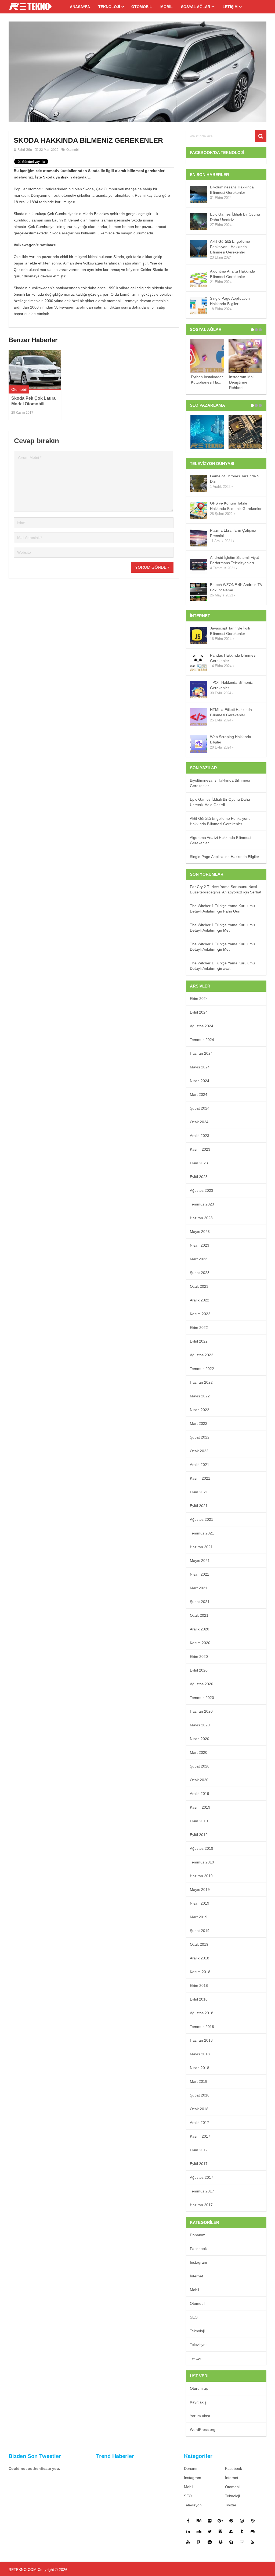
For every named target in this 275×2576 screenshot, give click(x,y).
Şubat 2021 (200, 1602)
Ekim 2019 (199, 1821)
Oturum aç (199, 2388)
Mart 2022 (199, 1423)
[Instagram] (242, 2521)
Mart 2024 (199, 1094)
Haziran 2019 (201, 1876)
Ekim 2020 (199, 1656)
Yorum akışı (200, 2416)
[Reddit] (210, 2542)
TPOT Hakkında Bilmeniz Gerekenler (231, 685)
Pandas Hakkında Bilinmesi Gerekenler (233, 658)
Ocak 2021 (199, 1615)
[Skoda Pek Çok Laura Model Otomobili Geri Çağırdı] (35, 370)
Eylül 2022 (199, 1341)
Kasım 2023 (200, 1149)
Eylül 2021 (199, 1506)
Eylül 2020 (199, 1670)
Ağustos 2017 (202, 2177)
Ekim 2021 (199, 1492)
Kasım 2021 (200, 1478)
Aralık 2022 (200, 1300)
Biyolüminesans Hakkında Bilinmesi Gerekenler (232, 190)
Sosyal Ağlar (196, 7)
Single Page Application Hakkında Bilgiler (230, 301)
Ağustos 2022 (202, 1355)
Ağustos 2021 (202, 1519)
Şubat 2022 (200, 1437)
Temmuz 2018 (202, 2027)
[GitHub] (253, 2531)
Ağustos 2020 (202, 1684)
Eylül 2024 (199, 1012)
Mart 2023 (199, 1259)
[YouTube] (188, 2542)
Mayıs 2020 (200, 1725)
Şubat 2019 (200, 1931)
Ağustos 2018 (202, 2013)
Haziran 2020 (201, 1711)
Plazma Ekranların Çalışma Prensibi (233, 533)
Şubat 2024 (200, 1108)
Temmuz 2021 (202, 1533)
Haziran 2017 (201, 2205)
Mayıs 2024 (200, 1067)
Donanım (198, 2235)
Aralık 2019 (200, 1794)
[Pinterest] (231, 2521)
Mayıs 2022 (200, 1396)
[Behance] (199, 2521)
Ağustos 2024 (202, 1026)
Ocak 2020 (199, 1780)
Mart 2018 (199, 2081)
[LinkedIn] (188, 2531)
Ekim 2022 (199, 1328)
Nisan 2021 (200, 1574)
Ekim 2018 (199, 1985)
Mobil (167, 7)
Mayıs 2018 (200, 2054)
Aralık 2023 (200, 1136)
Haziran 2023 (201, 1218)
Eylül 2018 (199, 1999)
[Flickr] (210, 2521)
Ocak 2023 (199, 1286)
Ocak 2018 (199, 2109)
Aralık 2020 (200, 1629)
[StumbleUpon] (231, 2531)
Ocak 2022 (199, 1451)
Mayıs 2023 (200, 1232)
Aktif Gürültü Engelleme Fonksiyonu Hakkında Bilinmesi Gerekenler (230, 247)
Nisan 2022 (200, 1410)
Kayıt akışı (199, 2402)
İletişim (230, 7)
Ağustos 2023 (202, 1190)
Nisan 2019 (200, 1903)
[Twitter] (210, 2531)
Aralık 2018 (200, 1958)
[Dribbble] (253, 2521)
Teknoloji (109, 7)
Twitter (196, 2358)
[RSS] (253, 2542)
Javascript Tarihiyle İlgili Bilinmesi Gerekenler (230, 631)
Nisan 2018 (200, 2068)
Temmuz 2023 (202, 1204)
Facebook (198, 2249)
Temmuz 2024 (202, 1040)
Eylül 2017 (199, 2164)
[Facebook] (188, 2521)
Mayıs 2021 (200, 1561)
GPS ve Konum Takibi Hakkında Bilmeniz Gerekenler (236, 506)
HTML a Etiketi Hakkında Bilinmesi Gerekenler (231, 712)
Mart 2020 (199, 1752)
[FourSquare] (199, 2542)
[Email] (242, 2542)
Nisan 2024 (200, 1081)
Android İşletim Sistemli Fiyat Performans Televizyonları (234, 560)
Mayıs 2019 (200, 1890)
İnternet (196, 2276)
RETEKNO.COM (23, 2570)
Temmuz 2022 (202, 1369)
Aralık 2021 (200, 1465)
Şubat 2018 (200, 2095)
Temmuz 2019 (202, 1862)
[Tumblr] (242, 2531)
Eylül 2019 (199, 1835)
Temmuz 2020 (202, 1698)
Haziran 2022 (201, 1382)
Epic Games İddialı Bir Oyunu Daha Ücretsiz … (235, 217)
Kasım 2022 (200, 1314)
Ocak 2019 (199, 1944)
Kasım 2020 (200, 1643)
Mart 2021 (199, 1588)
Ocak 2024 (199, 1122)
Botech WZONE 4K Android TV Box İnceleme (236, 587)
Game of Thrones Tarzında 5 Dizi (235, 479)
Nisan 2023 (200, 1245)
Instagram (198, 2262)
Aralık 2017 (200, 2123)
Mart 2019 (199, 1917)
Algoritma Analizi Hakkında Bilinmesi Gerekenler (233, 274)
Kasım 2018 (200, 1972)
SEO (194, 2317)
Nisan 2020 (200, 1739)
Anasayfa (80, 7)
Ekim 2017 (199, 2150)
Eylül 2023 (199, 1177)
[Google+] (220, 2521)
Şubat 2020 (200, 1766)
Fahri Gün (25, 150)
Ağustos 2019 (202, 1848)
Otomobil (142, 7)
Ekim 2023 (199, 1163)
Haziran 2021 (201, 1547)
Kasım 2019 (200, 1807)
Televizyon (199, 2345)
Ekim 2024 (199, 999)
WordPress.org (203, 2430)
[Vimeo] (220, 2531)
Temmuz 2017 (202, 2191)
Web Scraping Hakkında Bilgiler (231, 739)
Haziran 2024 (201, 1053)
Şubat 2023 (200, 1273)
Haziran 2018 (201, 2040)
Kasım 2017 (200, 2136)
